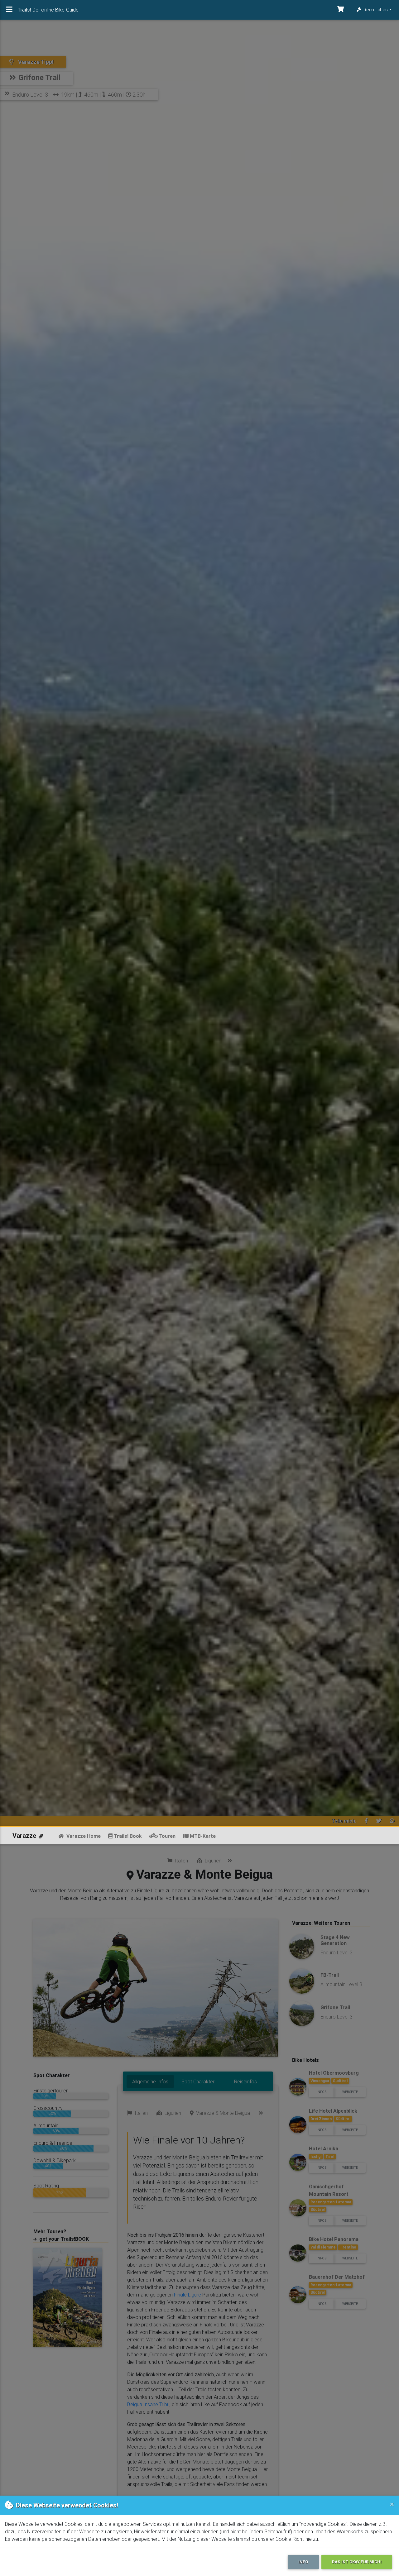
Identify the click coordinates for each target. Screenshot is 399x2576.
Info (303, 2562)
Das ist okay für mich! (357, 2562)
